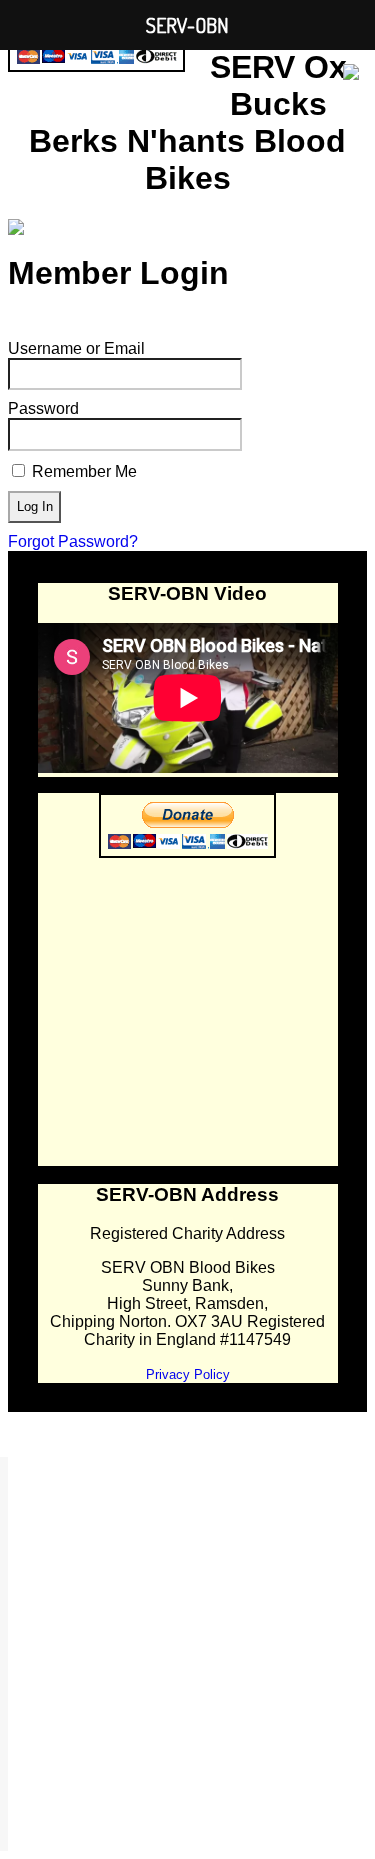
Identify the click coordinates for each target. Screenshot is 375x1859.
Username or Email (76, 348)
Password (43, 408)
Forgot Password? (73, 541)
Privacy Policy (188, 1374)
